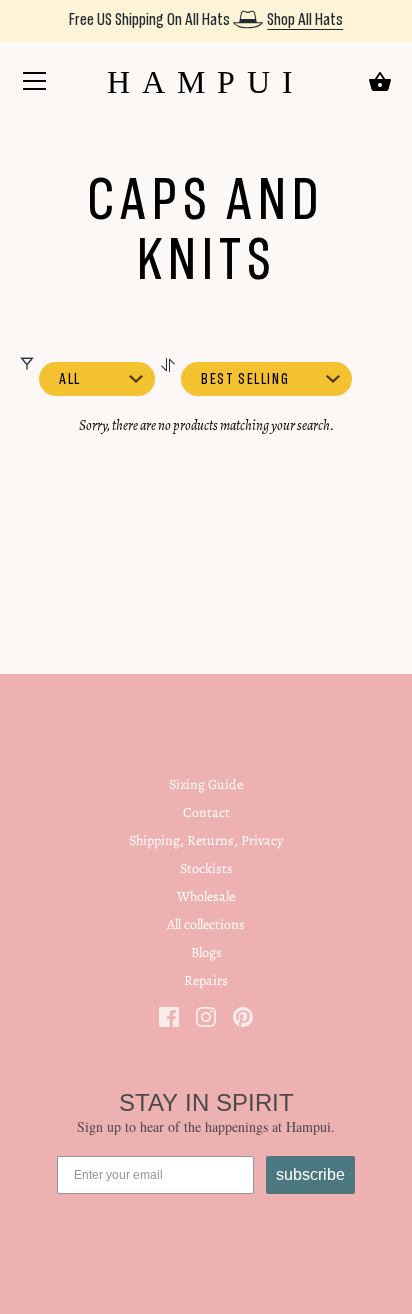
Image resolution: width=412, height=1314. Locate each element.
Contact (206, 812)
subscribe (310, 1174)
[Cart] (380, 82)
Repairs (206, 980)
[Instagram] (206, 1015)
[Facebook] (169, 1015)
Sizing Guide (206, 784)
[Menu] (35, 85)
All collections (206, 924)
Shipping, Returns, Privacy (206, 840)
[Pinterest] (243, 1015)
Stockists (206, 868)
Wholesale (206, 896)
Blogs (206, 952)
